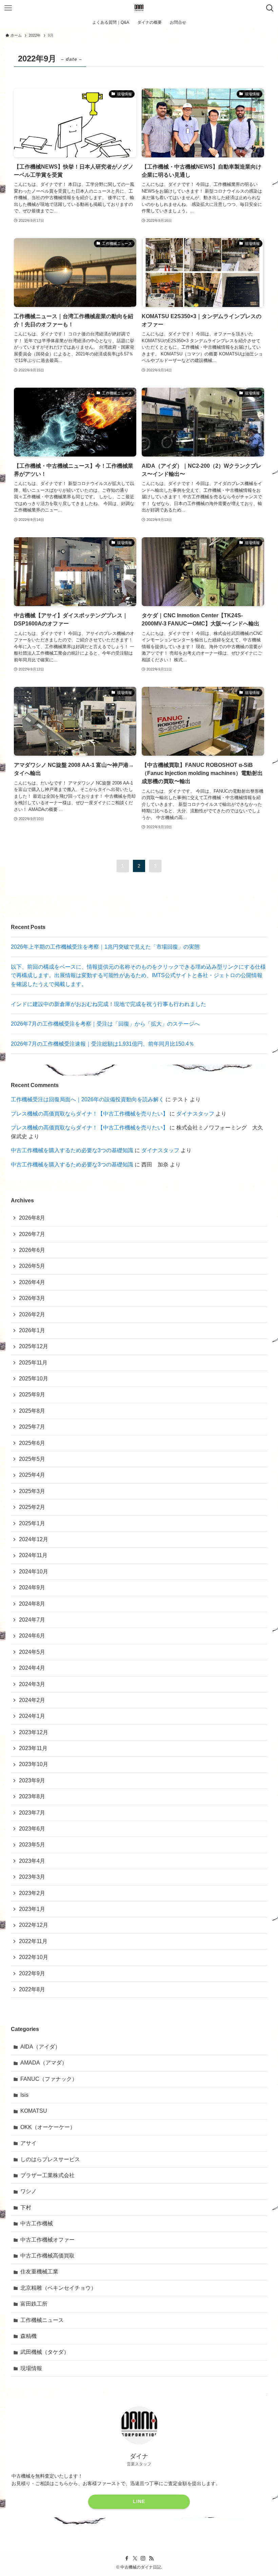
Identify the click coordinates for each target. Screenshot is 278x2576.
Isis (24, 2095)
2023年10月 (34, 1764)
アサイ (28, 2143)
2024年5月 (32, 1652)
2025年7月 (32, 1427)
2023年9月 (32, 1780)
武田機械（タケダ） (45, 2352)
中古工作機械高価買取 (47, 2256)
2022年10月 (34, 1957)
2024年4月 (32, 1668)
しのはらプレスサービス (50, 2159)
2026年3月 (32, 1298)
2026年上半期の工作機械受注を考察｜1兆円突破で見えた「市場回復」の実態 (105, 947)
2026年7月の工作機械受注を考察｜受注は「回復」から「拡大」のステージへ (105, 1024)
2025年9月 (32, 1394)
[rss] (151, 2558)
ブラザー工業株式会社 (47, 2175)
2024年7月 (32, 1620)
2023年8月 (32, 1796)
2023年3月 (32, 1877)
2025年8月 (32, 1411)
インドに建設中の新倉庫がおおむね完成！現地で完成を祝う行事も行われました (108, 1004)
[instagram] (143, 2558)
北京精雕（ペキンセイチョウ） (58, 2288)
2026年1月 (32, 1330)
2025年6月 (32, 1443)
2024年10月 (34, 1572)
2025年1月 (32, 1523)
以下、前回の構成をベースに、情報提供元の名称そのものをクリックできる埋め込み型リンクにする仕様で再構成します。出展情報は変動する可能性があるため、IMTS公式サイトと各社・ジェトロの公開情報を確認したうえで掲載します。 (138, 975)
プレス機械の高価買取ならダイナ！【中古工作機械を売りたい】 (90, 1114)
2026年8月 (32, 1218)
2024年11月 (33, 1555)
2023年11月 (33, 1748)
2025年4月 (32, 1475)
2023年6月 (32, 1829)
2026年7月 (32, 1234)
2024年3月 (32, 1684)
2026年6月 (32, 1250)
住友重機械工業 (39, 2272)
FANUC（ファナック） (49, 2079)
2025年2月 (32, 1507)
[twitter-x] (135, 2558)
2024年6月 (32, 1636)
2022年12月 (34, 1925)
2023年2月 (32, 1893)
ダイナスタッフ (195, 1114)
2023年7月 (32, 1813)
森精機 (28, 2336)
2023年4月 (32, 1861)
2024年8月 (32, 1604)
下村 (26, 2207)
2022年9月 (32, 1973)
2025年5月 (32, 1459)
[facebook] (127, 2558)
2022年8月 (32, 1989)
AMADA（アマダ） (44, 2063)
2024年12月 (34, 1539)
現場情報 (31, 2368)
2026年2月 (32, 1314)
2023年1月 (32, 1909)
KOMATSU (34, 2111)
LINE (139, 2501)
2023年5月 (32, 1845)
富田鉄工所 (34, 2304)
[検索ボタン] (270, 8)
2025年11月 (33, 1363)
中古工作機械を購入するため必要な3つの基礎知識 (72, 1150)
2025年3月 (32, 1491)
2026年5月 (32, 1266)
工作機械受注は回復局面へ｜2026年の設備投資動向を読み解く (87, 1099)
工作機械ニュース (42, 2320)
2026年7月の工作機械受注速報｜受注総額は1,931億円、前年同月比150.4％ (103, 1044)
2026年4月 (32, 1282)
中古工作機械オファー (47, 2240)
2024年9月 (32, 1587)
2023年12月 (34, 1732)
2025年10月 (34, 1379)
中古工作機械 (37, 2223)
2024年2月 (32, 1700)
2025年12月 (34, 1346)
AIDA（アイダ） (40, 2047)
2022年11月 (33, 1941)
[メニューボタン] (8, 8)
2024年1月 (32, 1716)
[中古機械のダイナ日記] (139, 8)
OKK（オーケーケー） (48, 2127)
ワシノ (28, 2191)
